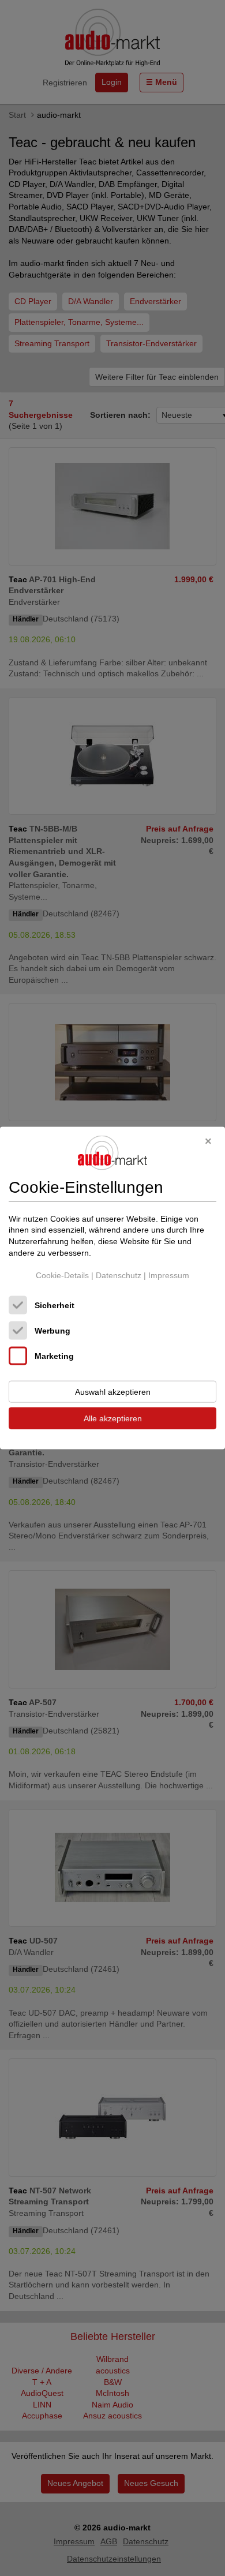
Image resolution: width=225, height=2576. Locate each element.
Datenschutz (119, 1275)
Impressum (169, 1275)
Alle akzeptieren (113, 1418)
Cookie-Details (62, 1275)
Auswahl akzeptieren (113, 1391)
